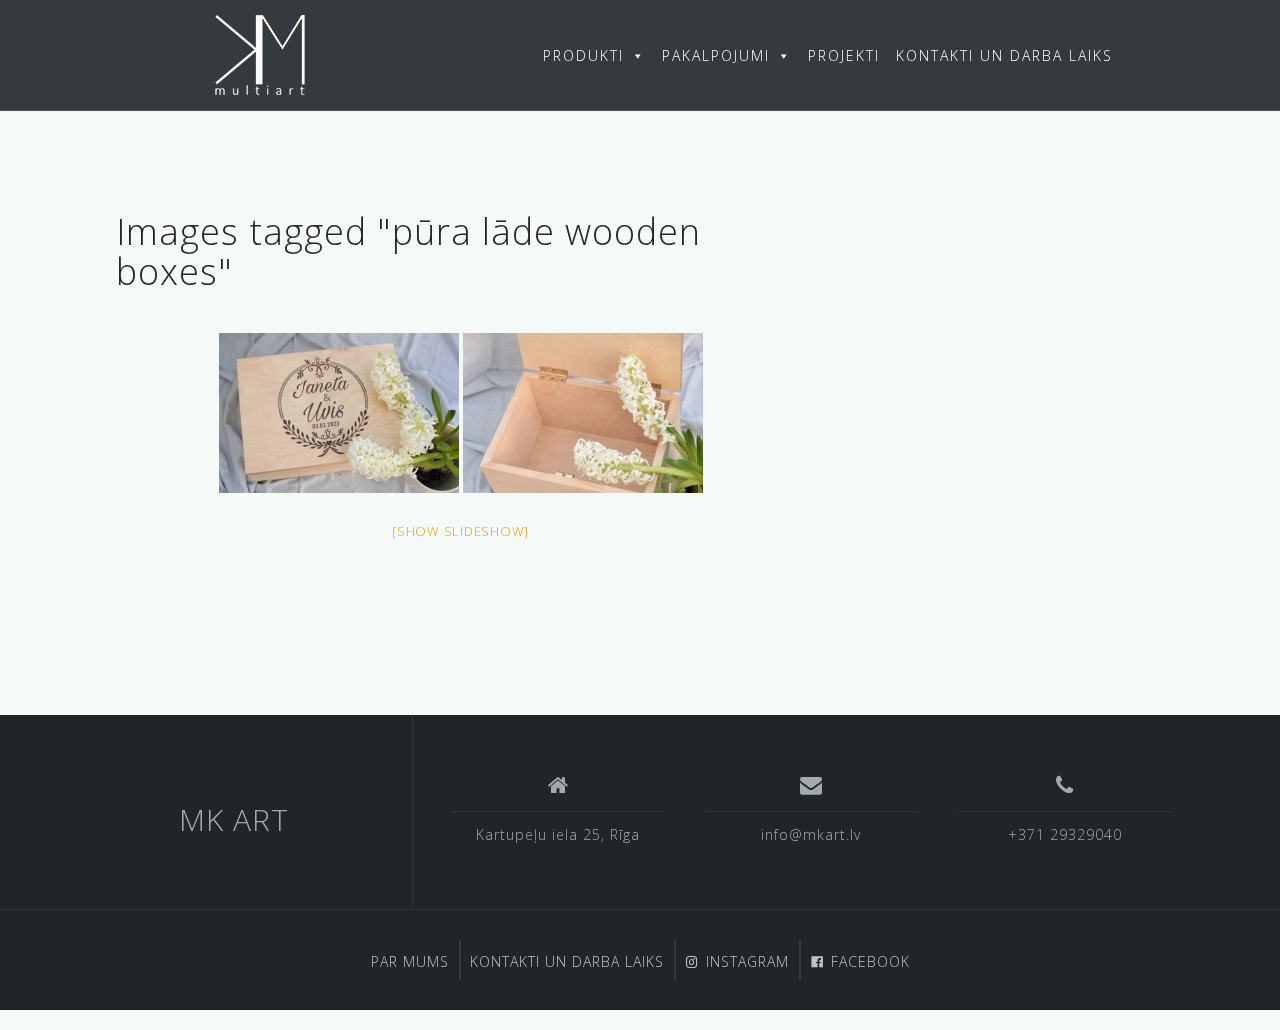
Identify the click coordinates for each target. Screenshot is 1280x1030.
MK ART (234, 819)
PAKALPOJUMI (716, 55)
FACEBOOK (870, 961)
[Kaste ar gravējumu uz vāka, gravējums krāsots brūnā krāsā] (339, 413)
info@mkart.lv (811, 834)
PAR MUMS (410, 961)
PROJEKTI (844, 55)
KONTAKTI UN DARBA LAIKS (1004, 55)
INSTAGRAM (747, 961)
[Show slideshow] (460, 531)
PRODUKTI (583, 55)
